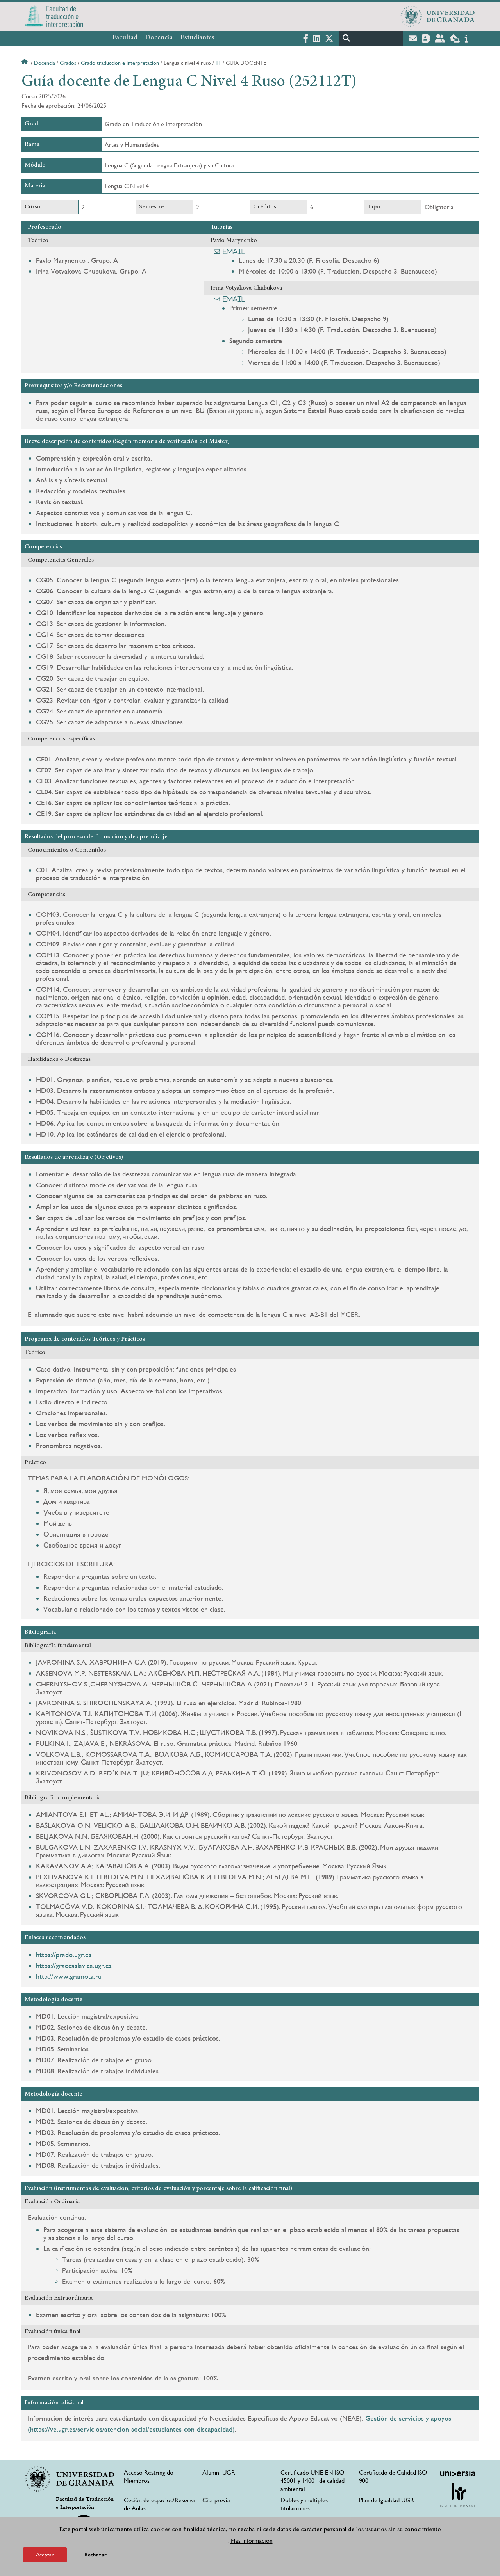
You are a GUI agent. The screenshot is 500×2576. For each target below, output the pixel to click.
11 (218, 63)
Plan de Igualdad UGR (387, 2500)
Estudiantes (197, 38)
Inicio (25, 63)
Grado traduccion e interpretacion (120, 63)
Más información (252, 2540)
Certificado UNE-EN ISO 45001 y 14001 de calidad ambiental (312, 2481)
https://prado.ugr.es (64, 1954)
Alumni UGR (219, 2472)
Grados (68, 63)
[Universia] (458, 2474)
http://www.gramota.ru (69, 1976)
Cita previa (216, 2500)
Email (234, 251)
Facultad (125, 38)
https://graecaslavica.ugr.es (74, 1965)
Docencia (159, 38)
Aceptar (45, 2554)
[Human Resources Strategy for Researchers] (458, 2495)
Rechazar (96, 2554)
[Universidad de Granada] (438, 16)
